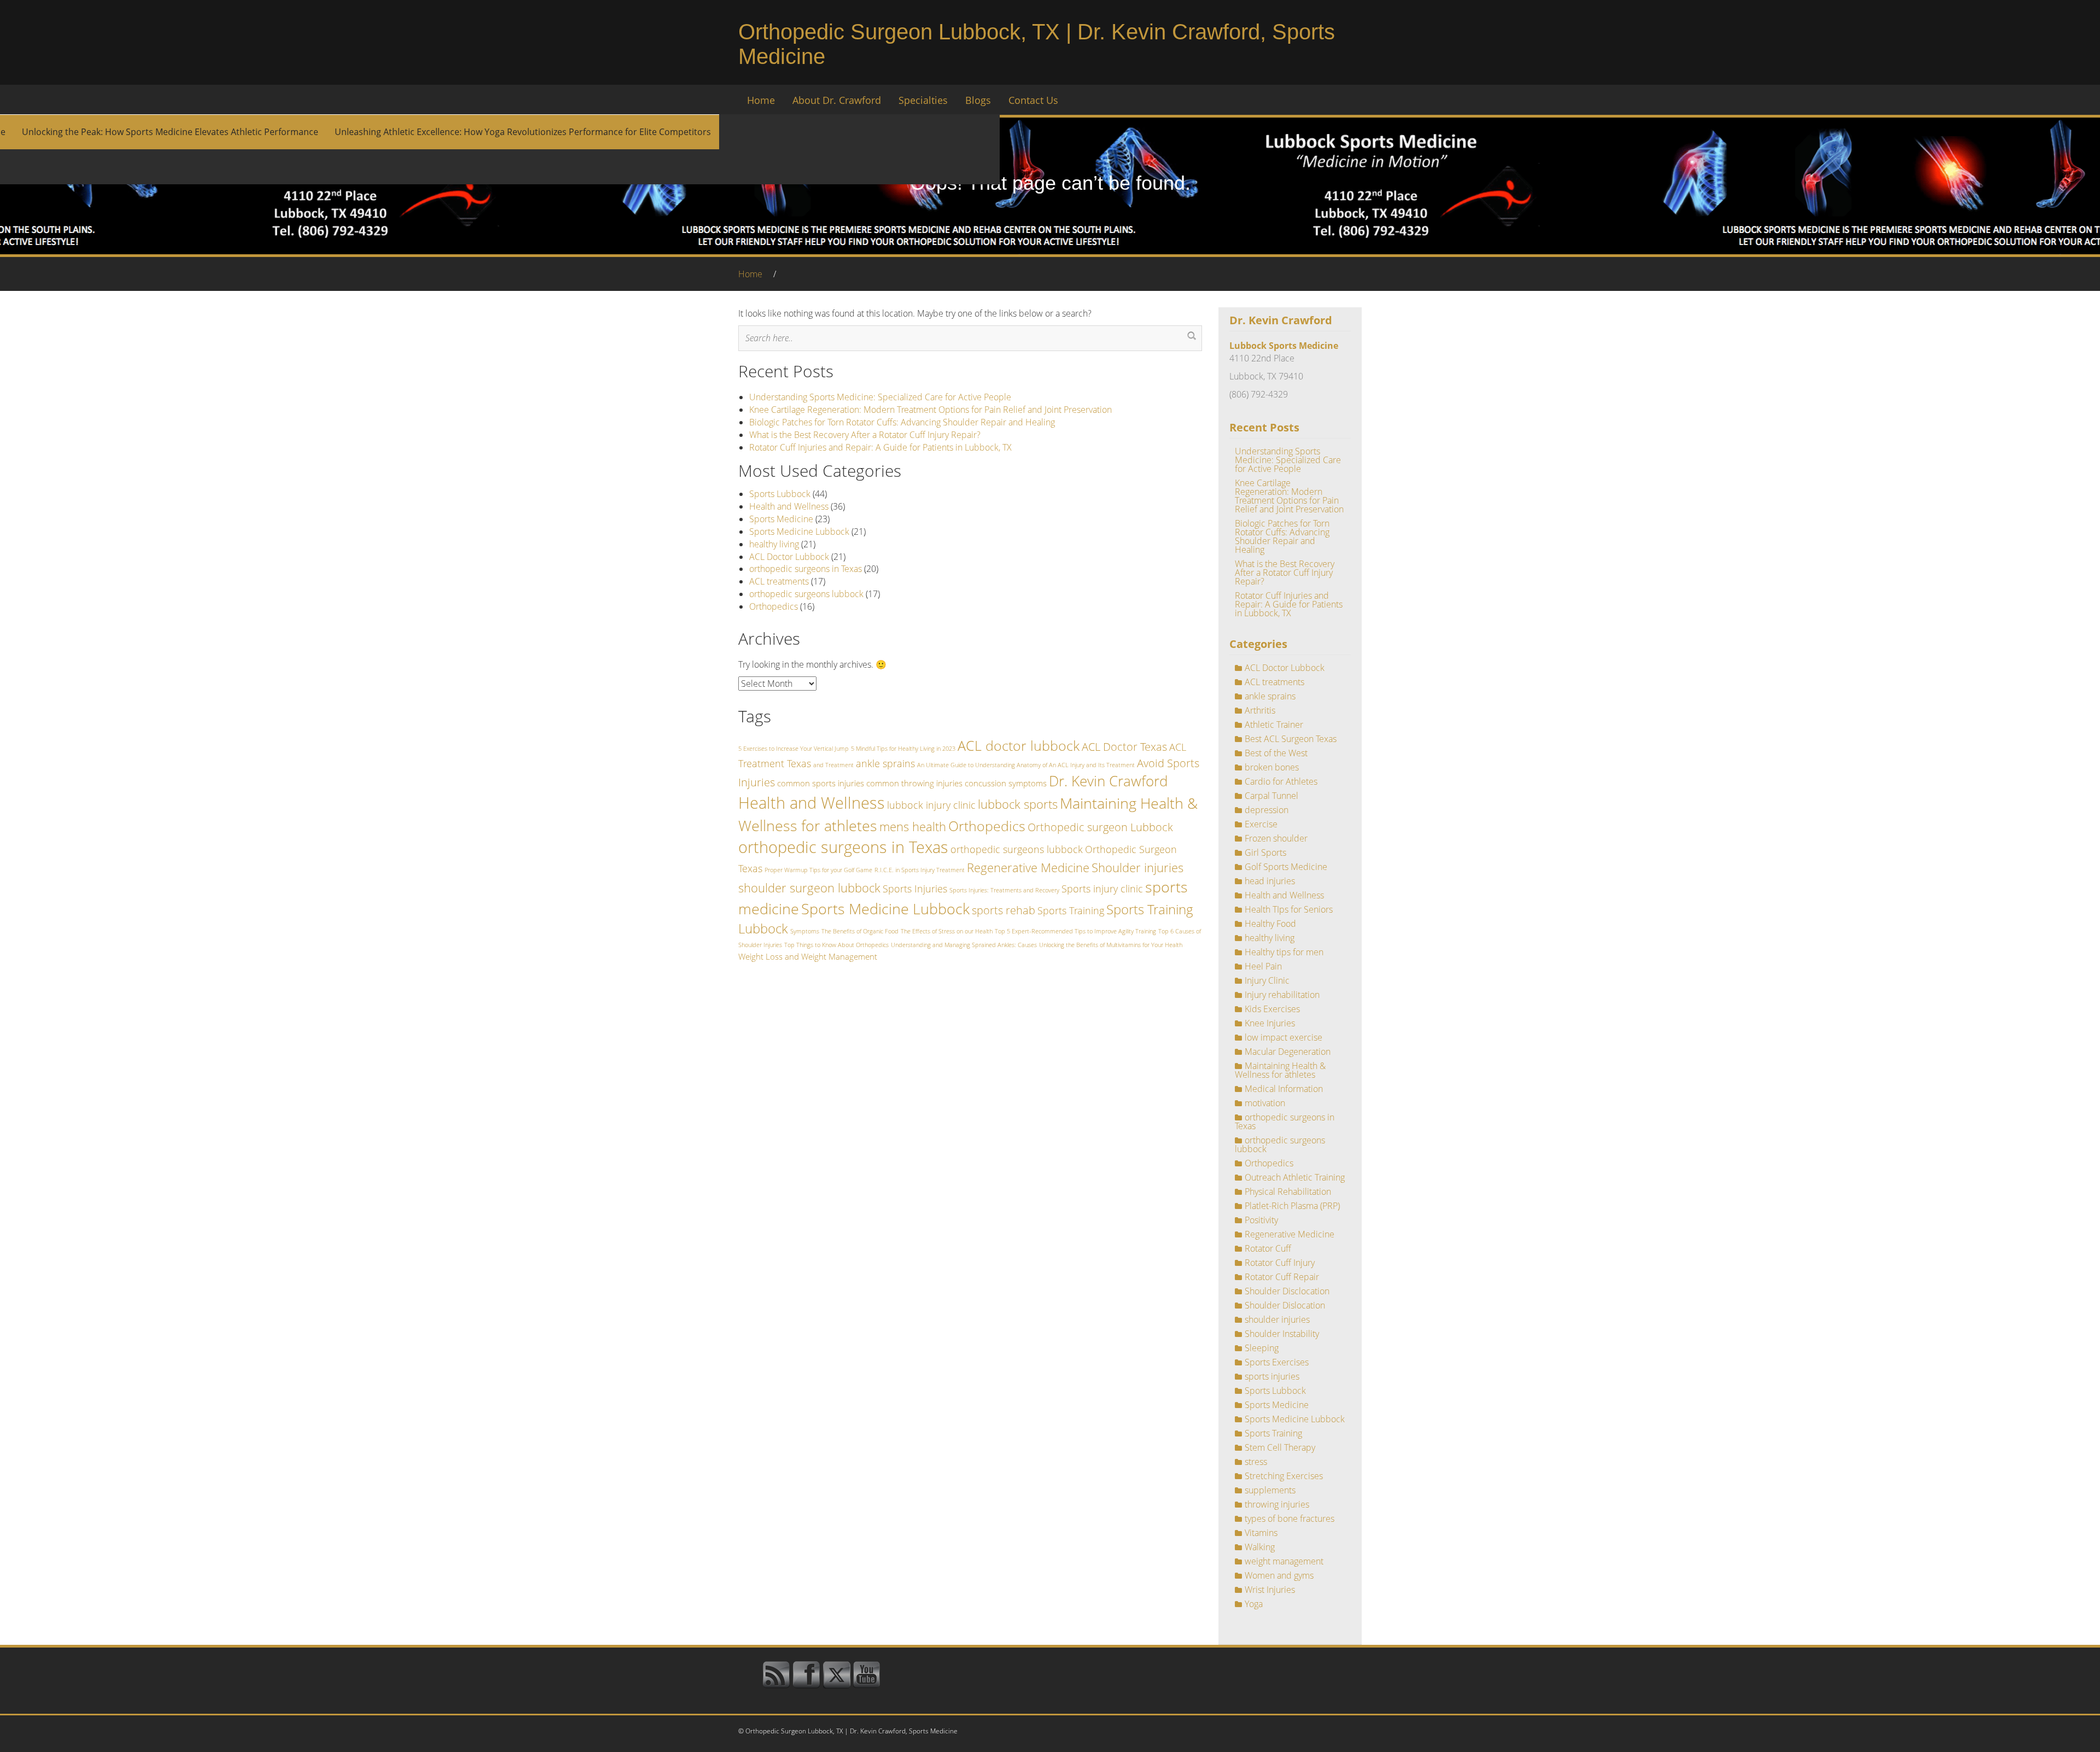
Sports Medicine (781, 519)
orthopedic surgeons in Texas (806, 569)
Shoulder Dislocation (1285, 1305)
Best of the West (1276, 753)
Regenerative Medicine (1028, 867)
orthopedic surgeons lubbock (806, 594)
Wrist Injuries (1270, 1590)
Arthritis (1260, 710)
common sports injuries (821, 783)
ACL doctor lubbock (1019, 745)
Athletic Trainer (1274, 725)
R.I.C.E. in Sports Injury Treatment (920, 870)
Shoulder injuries (1137, 867)
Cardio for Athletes (1281, 781)
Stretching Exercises (1284, 1476)
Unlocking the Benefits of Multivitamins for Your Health (1111, 945)
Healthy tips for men (1284, 952)
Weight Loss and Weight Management (808, 956)
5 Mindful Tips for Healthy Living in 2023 (903, 749)
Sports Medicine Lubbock (799, 532)
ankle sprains (885, 763)
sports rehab (1004, 910)
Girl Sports (1265, 852)
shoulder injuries (1277, 1319)
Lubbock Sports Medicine (1284, 346)
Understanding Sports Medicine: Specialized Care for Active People (880, 397)
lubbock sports (1018, 804)
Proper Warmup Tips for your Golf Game (818, 870)
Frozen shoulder (1276, 838)
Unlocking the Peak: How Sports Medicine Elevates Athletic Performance (170, 132)
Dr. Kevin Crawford (1108, 781)
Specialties (923, 100)
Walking (1260, 1547)
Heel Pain (1263, 966)
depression (1267, 810)
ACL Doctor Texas (1124, 746)
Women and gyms (1279, 1575)
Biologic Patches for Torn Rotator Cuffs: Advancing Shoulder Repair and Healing (902, 422)
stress (1256, 1462)
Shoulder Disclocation (1287, 1291)
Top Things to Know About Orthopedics (836, 945)
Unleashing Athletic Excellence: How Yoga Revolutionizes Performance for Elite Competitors (523, 132)
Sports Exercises (1277, 1362)
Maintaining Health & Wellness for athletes (1280, 1070)
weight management (1284, 1561)
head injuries (1270, 881)
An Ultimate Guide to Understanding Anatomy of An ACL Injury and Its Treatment (1026, 765)
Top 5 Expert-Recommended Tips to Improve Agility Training (1075, 931)
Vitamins (1261, 1533)
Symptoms (805, 931)
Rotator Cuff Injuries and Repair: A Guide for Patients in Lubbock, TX (880, 447)
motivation (1265, 1103)
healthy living (774, 544)
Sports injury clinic (1102, 889)
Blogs (978, 100)
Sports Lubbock (780, 494)
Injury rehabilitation (1282, 995)
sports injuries (1272, 1376)
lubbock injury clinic (931, 805)
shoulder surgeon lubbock (809, 887)
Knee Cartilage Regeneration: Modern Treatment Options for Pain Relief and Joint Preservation (931, 410)
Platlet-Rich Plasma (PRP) (1292, 1206)
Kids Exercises (1272, 1009)
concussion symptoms (1006, 783)
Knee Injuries (1270, 1023)
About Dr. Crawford (837, 100)
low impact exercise (1284, 1037)
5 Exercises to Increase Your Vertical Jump (794, 749)
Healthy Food (1270, 924)
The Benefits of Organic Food (860, 931)
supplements (1270, 1490)
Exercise (1261, 824)
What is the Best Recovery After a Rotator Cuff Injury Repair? (865, 435)
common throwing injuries (914, 783)
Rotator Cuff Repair (1282, 1277)
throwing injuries (1277, 1504)
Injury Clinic (1267, 980)
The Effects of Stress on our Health (947, 931)
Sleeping (1262, 1348)
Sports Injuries (915, 889)
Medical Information (1284, 1089)
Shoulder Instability (1282, 1334)
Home (761, 100)
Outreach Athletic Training (1295, 1177)
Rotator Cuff (1268, 1248)
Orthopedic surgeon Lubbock (1100, 827)
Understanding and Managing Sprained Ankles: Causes (964, 945)
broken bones (1272, 767)
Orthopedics (774, 606)
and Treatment (833, 765)
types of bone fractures (1290, 1519)
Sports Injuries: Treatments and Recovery (1004, 890)
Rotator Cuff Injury (1280, 1263)
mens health (913, 826)
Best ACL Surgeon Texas (1291, 739)
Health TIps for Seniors (1289, 909)
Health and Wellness (789, 506)
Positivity (1261, 1220)
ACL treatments (779, 581)
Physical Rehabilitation (1288, 1192)
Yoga (1254, 1604)
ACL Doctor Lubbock (789, 557)
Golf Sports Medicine (1286, 867)
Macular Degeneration (1288, 1052)
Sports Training (1071, 910)
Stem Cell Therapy (1280, 1447)
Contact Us (1033, 100)
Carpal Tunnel (1271, 796)
